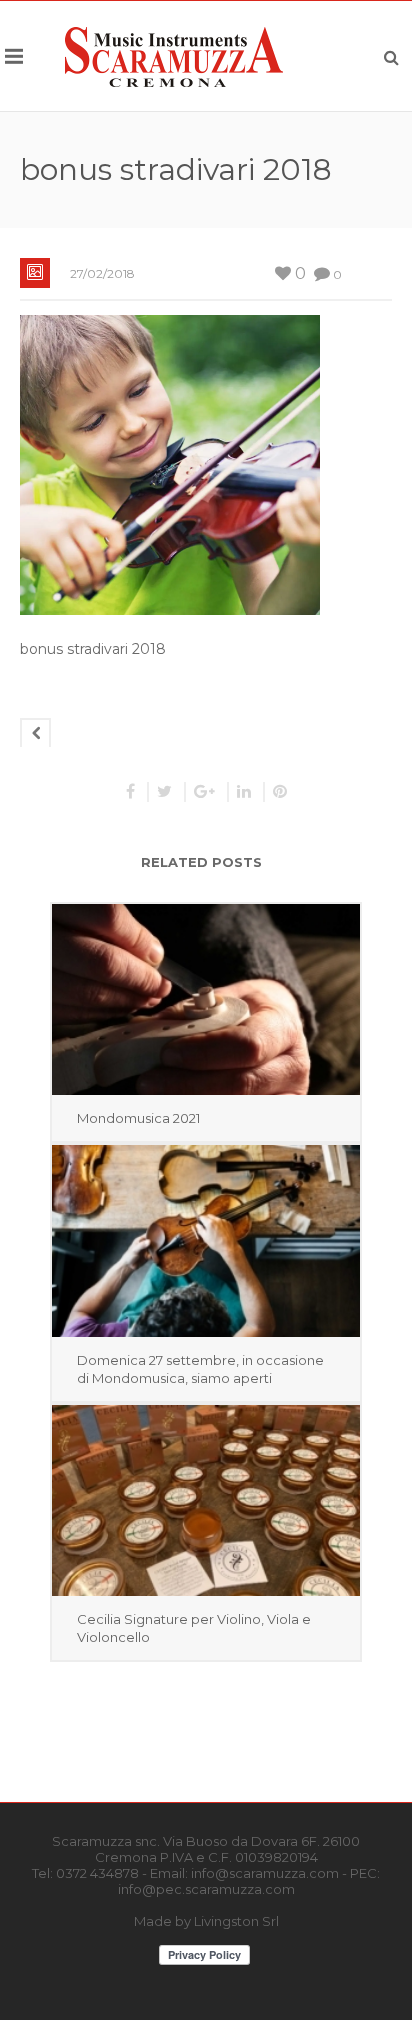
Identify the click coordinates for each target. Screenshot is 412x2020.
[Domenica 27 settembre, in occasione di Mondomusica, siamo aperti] (206, 1240)
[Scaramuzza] (174, 55)
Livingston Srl (236, 1921)
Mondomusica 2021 (138, 1118)
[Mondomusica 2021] (206, 999)
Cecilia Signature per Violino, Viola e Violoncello (194, 1628)
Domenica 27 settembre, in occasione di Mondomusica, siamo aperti (200, 1369)
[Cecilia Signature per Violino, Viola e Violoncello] (206, 1500)
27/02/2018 (102, 273)
